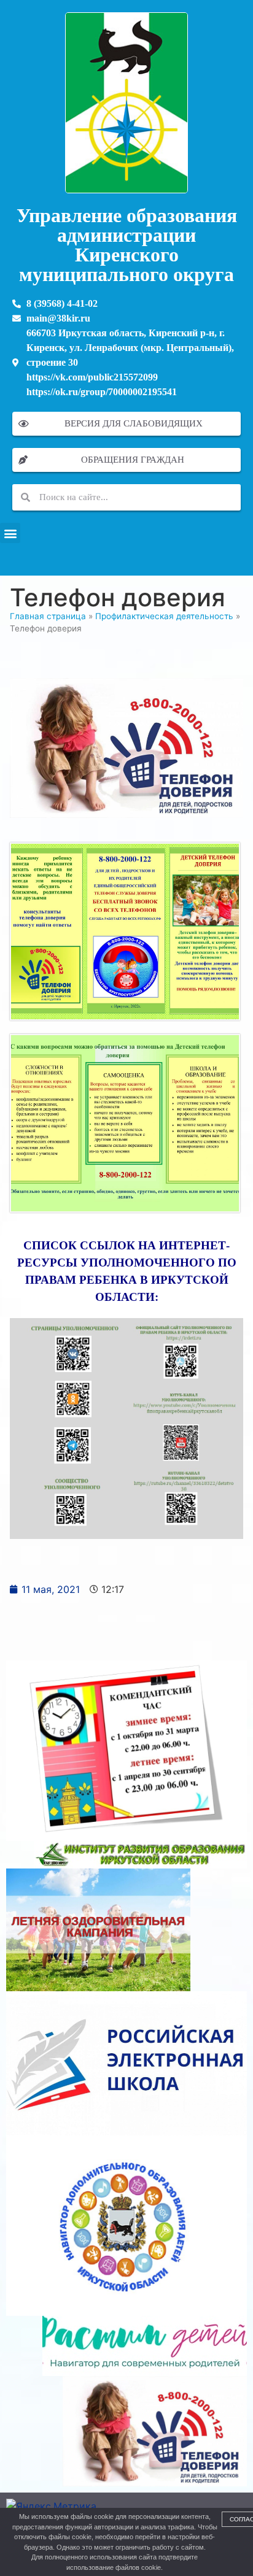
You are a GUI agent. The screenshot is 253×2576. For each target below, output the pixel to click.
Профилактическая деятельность (164, 616)
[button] (10, 533)
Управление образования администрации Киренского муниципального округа (127, 245)
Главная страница (48, 616)
